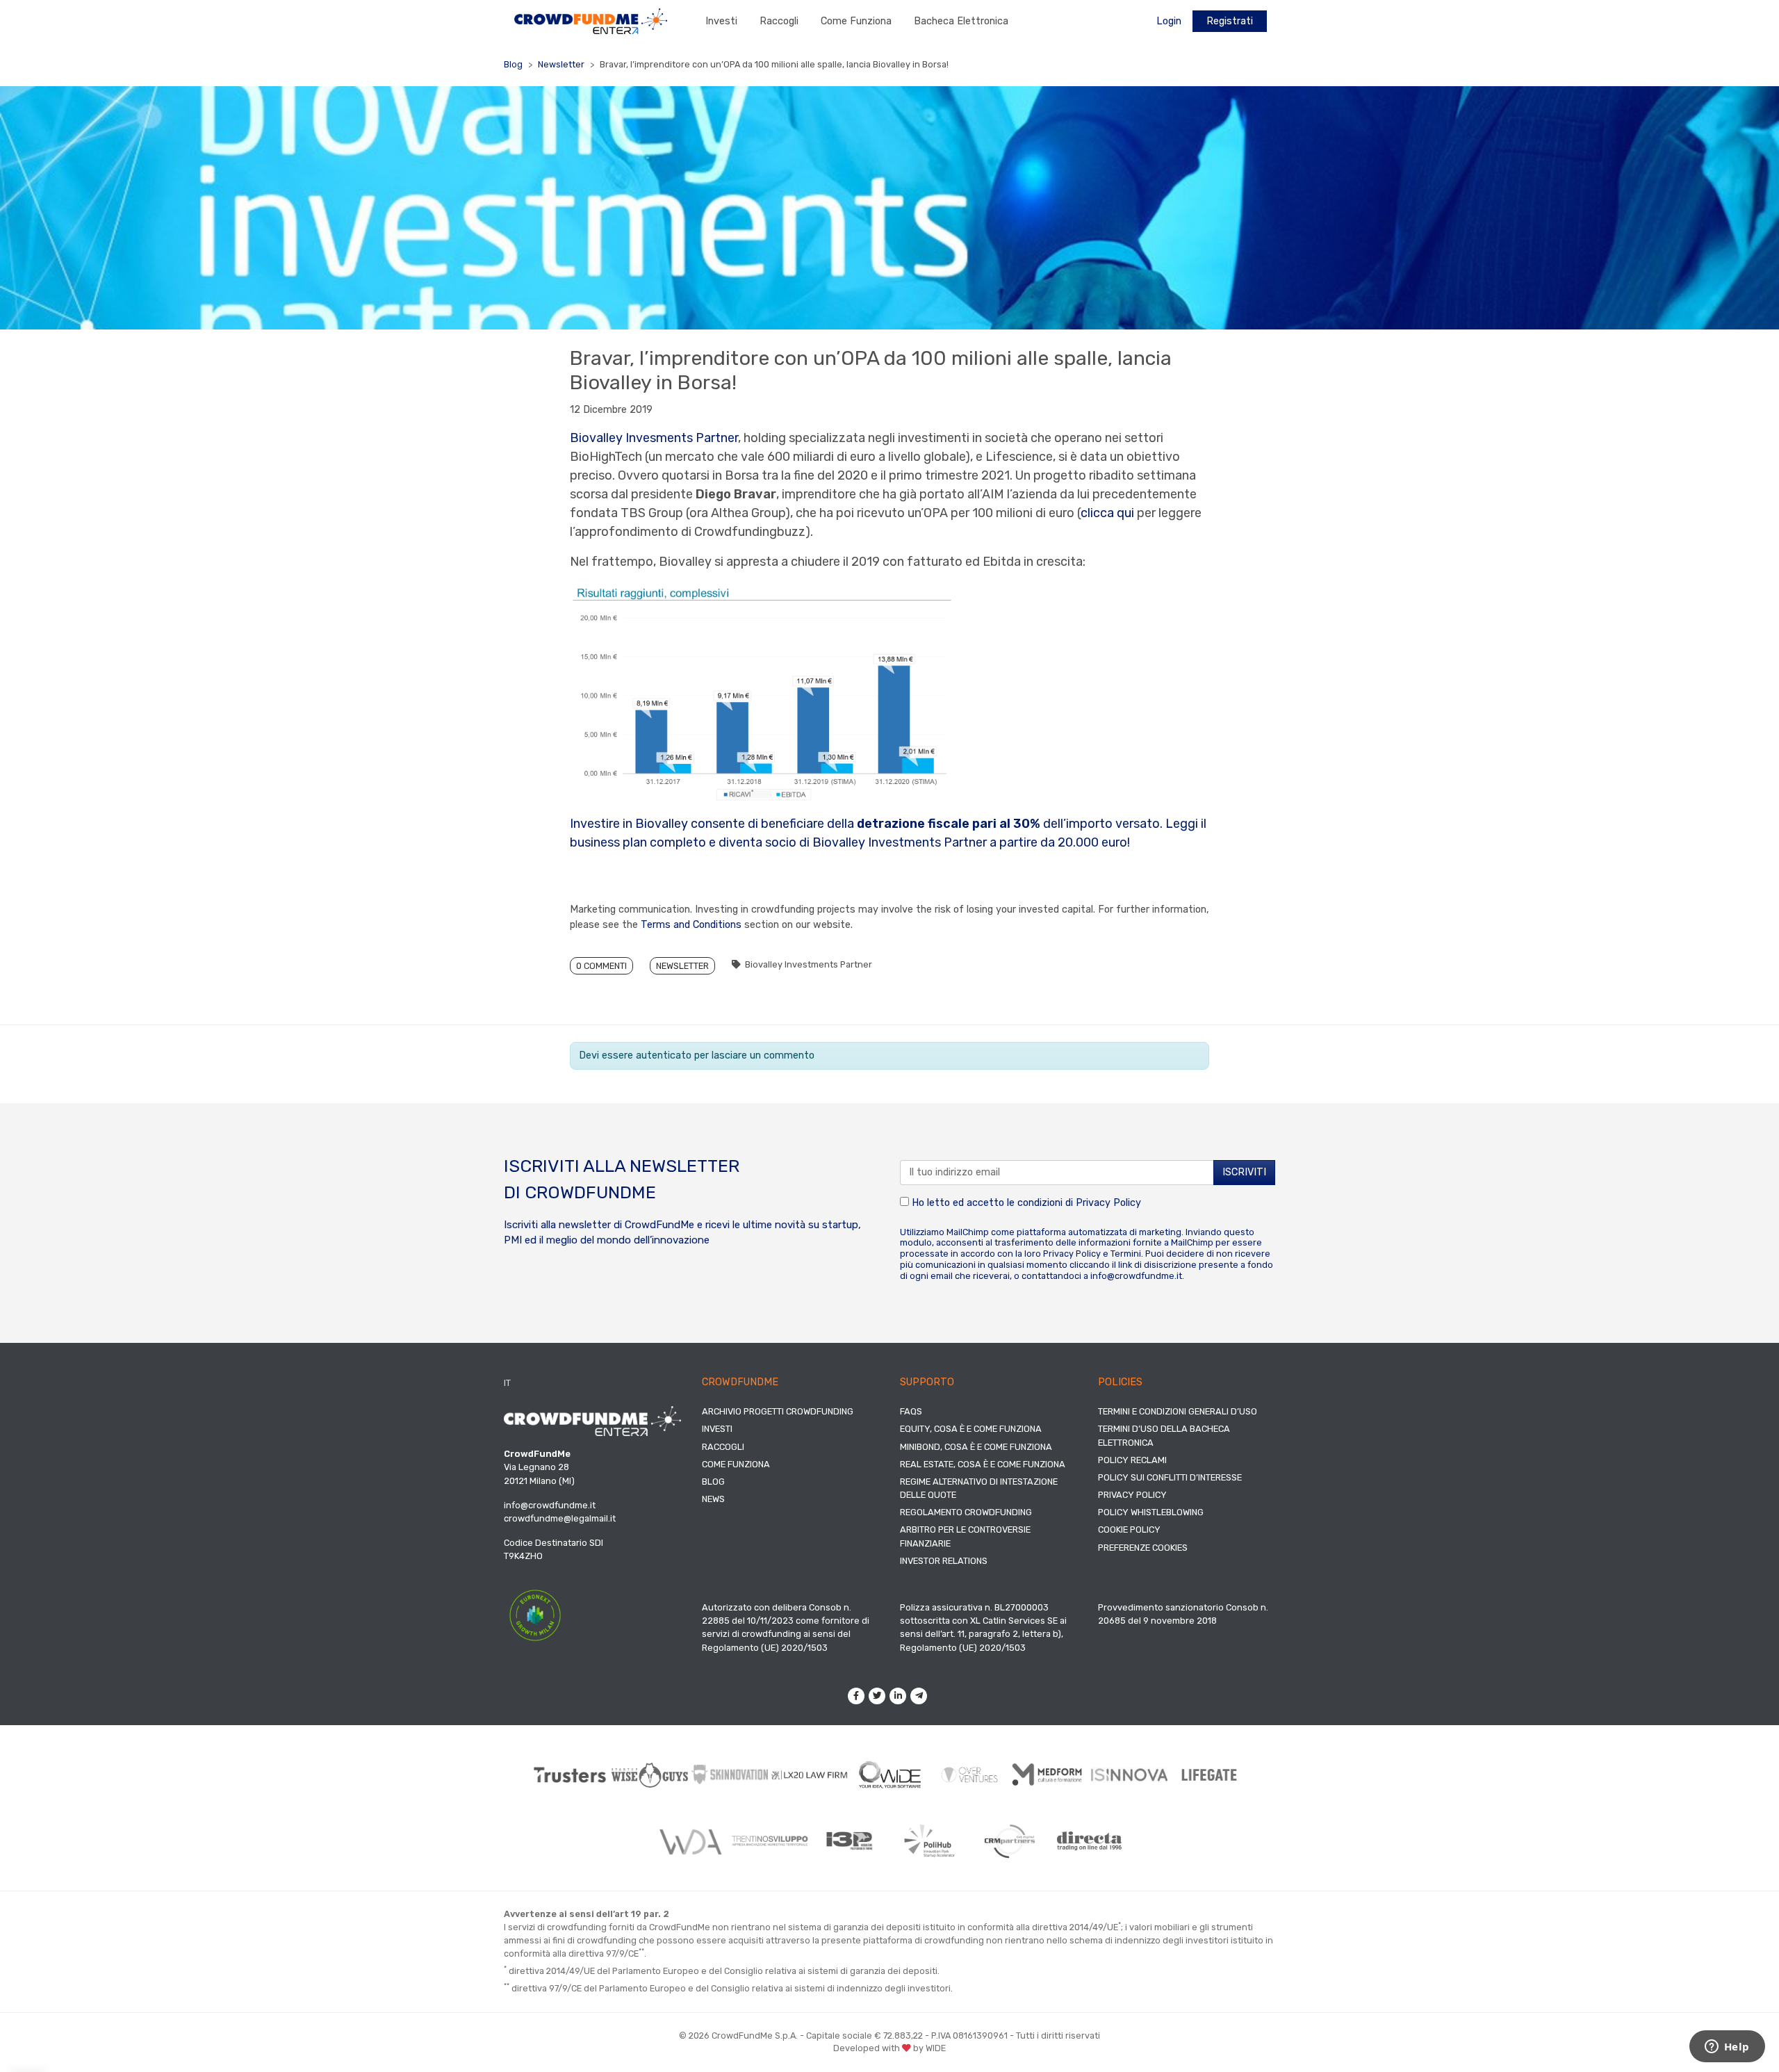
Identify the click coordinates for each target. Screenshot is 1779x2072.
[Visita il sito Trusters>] (570, 1775)
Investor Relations (944, 1561)
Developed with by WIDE (889, 2048)
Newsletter (561, 64)
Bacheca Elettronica (961, 21)
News (713, 1499)
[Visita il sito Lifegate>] (1210, 1775)
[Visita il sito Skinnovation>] (730, 1775)
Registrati (1230, 21)
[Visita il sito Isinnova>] (1130, 1775)
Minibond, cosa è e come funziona (976, 1447)
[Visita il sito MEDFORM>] (1050, 1775)
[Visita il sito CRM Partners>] (1009, 1841)
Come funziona (856, 21)
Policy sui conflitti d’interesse (1170, 1477)
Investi (721, 21)
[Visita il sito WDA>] (690, 1841)
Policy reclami (1132, 1460)
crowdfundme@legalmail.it (560, 1518)
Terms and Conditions (691, 925)
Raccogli (779, 21)
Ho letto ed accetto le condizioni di (1025, 1203)
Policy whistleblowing (1151, 1512)
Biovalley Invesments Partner (654, 438)
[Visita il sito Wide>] (890, 1775)
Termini (1126, 1254)
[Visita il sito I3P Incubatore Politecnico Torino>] (850, 1841)
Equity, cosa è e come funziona (971, 1429)
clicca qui (1107, 513)
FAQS (911, 1411)
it (507, 1383)
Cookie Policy (1129, 1529)
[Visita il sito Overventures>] (970, 1775)
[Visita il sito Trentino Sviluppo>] (770, 1841)
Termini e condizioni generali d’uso (1178, 1411)
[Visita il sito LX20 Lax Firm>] (810, 1775)
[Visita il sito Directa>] (1089, 1841)
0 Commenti (601, 966)
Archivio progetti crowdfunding (778, 1411)
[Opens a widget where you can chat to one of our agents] (1727, 2048)
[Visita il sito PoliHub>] (929, 1841)
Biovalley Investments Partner (809, 964)
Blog (513, 64)
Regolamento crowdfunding (966, 1512)
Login (1169, 21)
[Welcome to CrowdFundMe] (591, 21)
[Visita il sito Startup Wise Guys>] (650, 1775)
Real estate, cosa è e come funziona (983, 1464)
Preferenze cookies (1143, 1548)
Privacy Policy (1108, 1203)
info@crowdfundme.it (1136, 1276)
